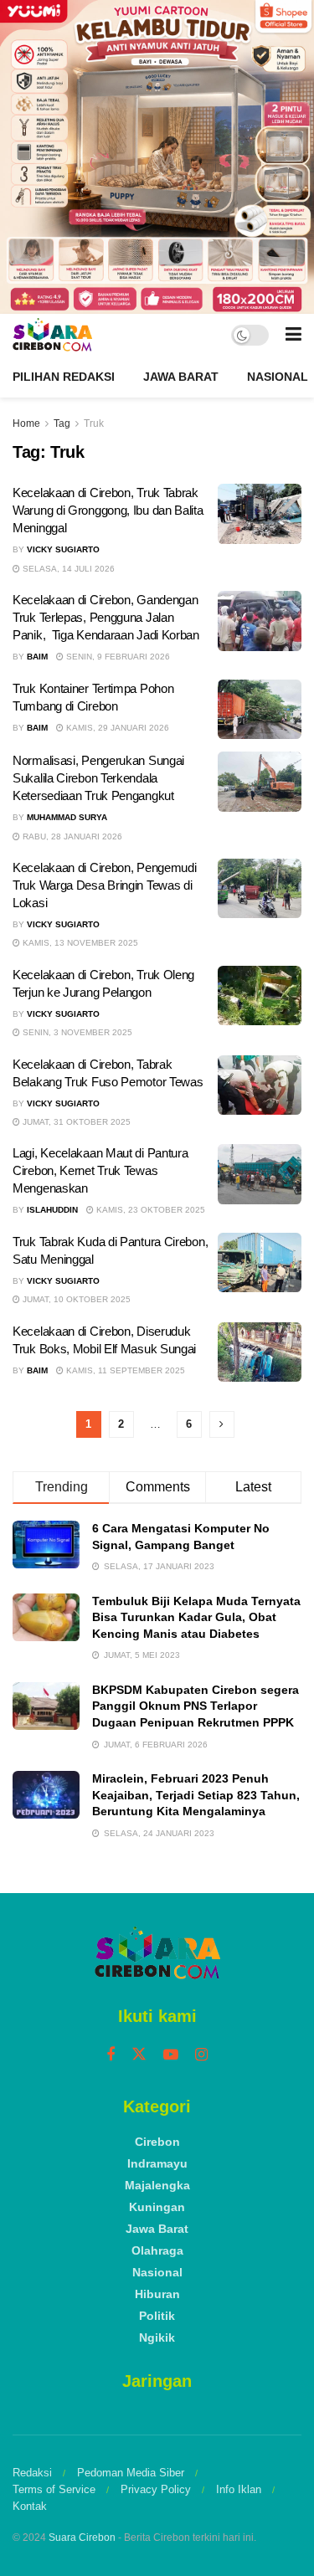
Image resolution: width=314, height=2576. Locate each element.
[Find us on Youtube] (171, 2055)
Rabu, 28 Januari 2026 (71, 836)
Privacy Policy (156, 2489)
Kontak (30, 2506)
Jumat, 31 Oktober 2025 (75, 1122)
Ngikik (157, 2337)
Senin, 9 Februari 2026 (117, 657)
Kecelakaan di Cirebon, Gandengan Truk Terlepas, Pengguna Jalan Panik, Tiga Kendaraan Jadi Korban (106, 617)
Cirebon (157, 2142)
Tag (62, 423)
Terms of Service (54, 2489)
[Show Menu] (293, 335)
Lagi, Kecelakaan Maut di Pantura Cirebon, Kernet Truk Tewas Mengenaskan (100, 1170)
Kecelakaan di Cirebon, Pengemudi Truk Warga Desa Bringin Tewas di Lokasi (104, 885)
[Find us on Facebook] (111, 2055)
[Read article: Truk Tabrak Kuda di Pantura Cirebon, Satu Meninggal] (260, 1263)
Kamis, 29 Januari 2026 (116, 728)
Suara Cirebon (82, 2538)
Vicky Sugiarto (63, 549)
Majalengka (157, 2185)
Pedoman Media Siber (131, 2473)
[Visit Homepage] (52, 335)
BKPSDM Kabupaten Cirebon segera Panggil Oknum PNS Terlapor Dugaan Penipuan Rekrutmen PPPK (196, 1706)
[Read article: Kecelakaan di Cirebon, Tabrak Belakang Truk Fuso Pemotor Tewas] (260, 1085)
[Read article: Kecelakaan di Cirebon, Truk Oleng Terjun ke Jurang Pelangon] (260, 996)
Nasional (278, 377)
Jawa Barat (181, 377)
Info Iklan (239, 2489)
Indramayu (157, 2163)
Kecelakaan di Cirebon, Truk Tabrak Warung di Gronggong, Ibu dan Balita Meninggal (108, 510)
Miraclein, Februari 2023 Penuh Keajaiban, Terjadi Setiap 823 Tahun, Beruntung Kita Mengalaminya (196, 1795)
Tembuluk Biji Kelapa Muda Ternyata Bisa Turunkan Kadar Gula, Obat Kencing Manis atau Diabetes (196, 1617)
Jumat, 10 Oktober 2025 (75, 1299)
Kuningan (157, 2207)
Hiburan (157, 2294)
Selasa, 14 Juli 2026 (67, 569)
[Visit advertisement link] (157, 157)
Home (26, 423)
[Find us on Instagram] (201, 2055)
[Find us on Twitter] (139, 2055)
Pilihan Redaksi (64, 377)
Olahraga (157, 2250)
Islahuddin (52, 1210)
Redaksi (32, 2473)
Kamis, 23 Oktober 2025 (149, 1210)
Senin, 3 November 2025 (76, 1032)
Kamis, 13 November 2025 (79, 943)
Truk (94, 423)
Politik (157, 2316)
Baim (37, 657)
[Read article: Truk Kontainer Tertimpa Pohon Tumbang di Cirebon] (260, 710)
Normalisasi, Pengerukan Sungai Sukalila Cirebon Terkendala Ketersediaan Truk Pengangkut (98, 778)
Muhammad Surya (67, 817)
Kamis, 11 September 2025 (124, 1370)
